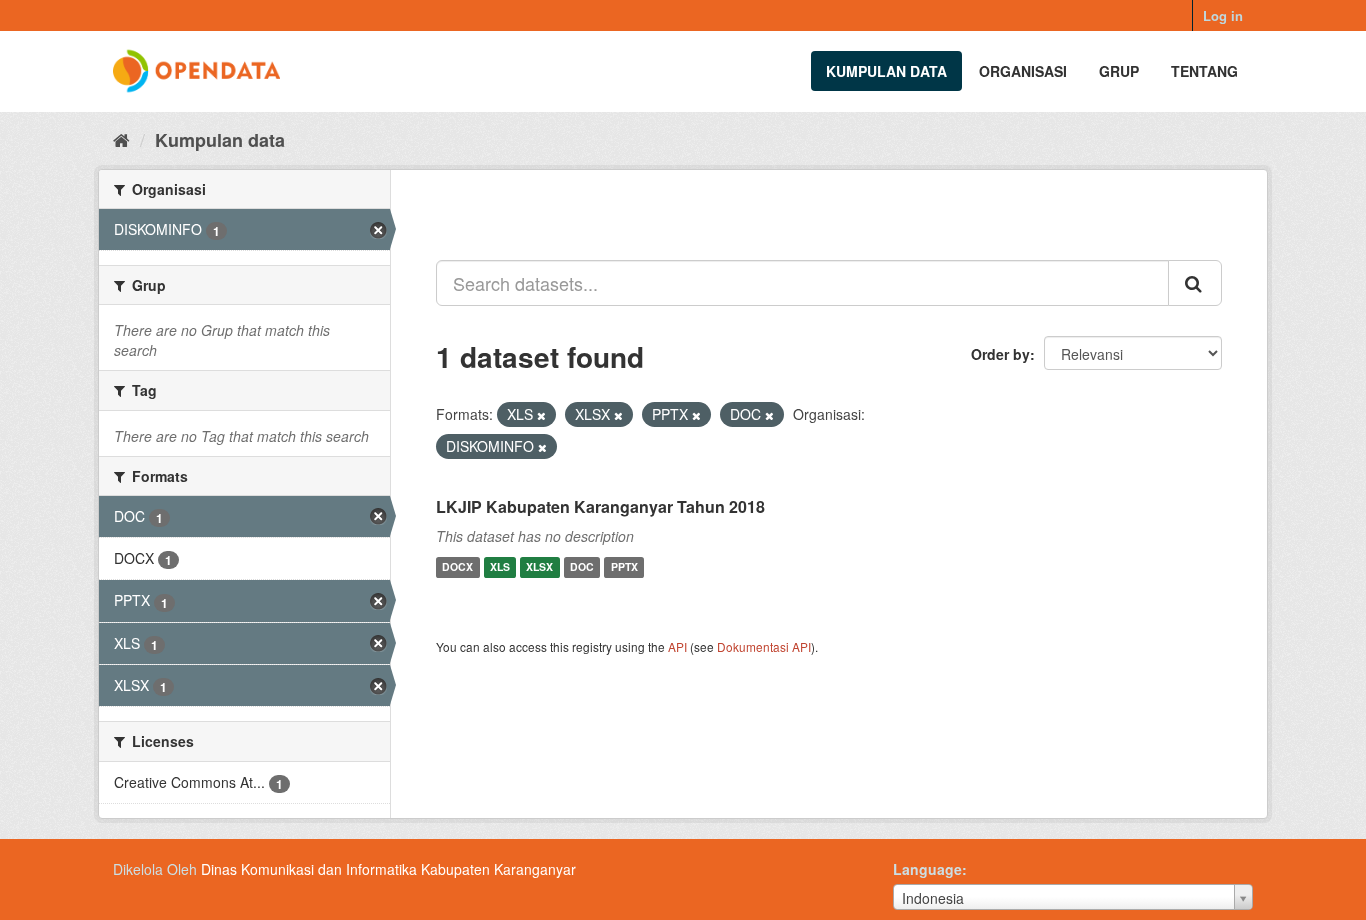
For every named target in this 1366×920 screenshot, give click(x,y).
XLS (500, 567)
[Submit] (1195, 283)
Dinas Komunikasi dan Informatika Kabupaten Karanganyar (388, 869)
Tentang (1204, 71)
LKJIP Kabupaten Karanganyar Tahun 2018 (600, 506)
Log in (1223, 15)
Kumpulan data (886, 71)
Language (927, 869)
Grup (1119, 71)
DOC (582, 567)
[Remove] (541, 415)
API (677, 646)
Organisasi (1023, 71)
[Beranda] (121, 139)
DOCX (457, 567)
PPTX (624, 567)
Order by (1000, 354)
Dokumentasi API (764, 646)
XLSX (539, 567)
